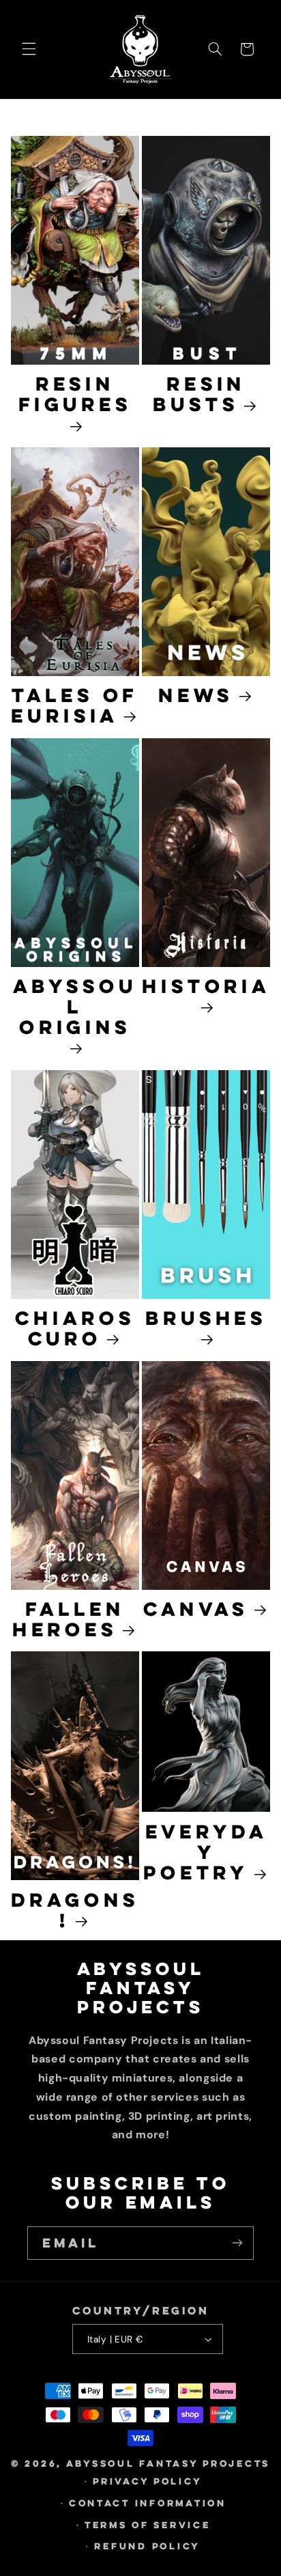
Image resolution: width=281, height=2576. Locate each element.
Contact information (148, 2503)
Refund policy (147, 2546)
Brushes (206, 1319)
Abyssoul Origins (75, 1008)
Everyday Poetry (205, 1852)
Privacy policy (147, 2481)
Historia (206, 987)
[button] (29, 49)
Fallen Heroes (69, 1619)
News (196, 695)
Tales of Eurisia (74, 705)
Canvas (196, 1609)
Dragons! (75, 1910)
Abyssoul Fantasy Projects (168, 2463)
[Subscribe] (237, 2243)
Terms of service (148, 2525)
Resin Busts (199, 394)
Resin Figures (75, 395)
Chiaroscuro (75, 1328)
